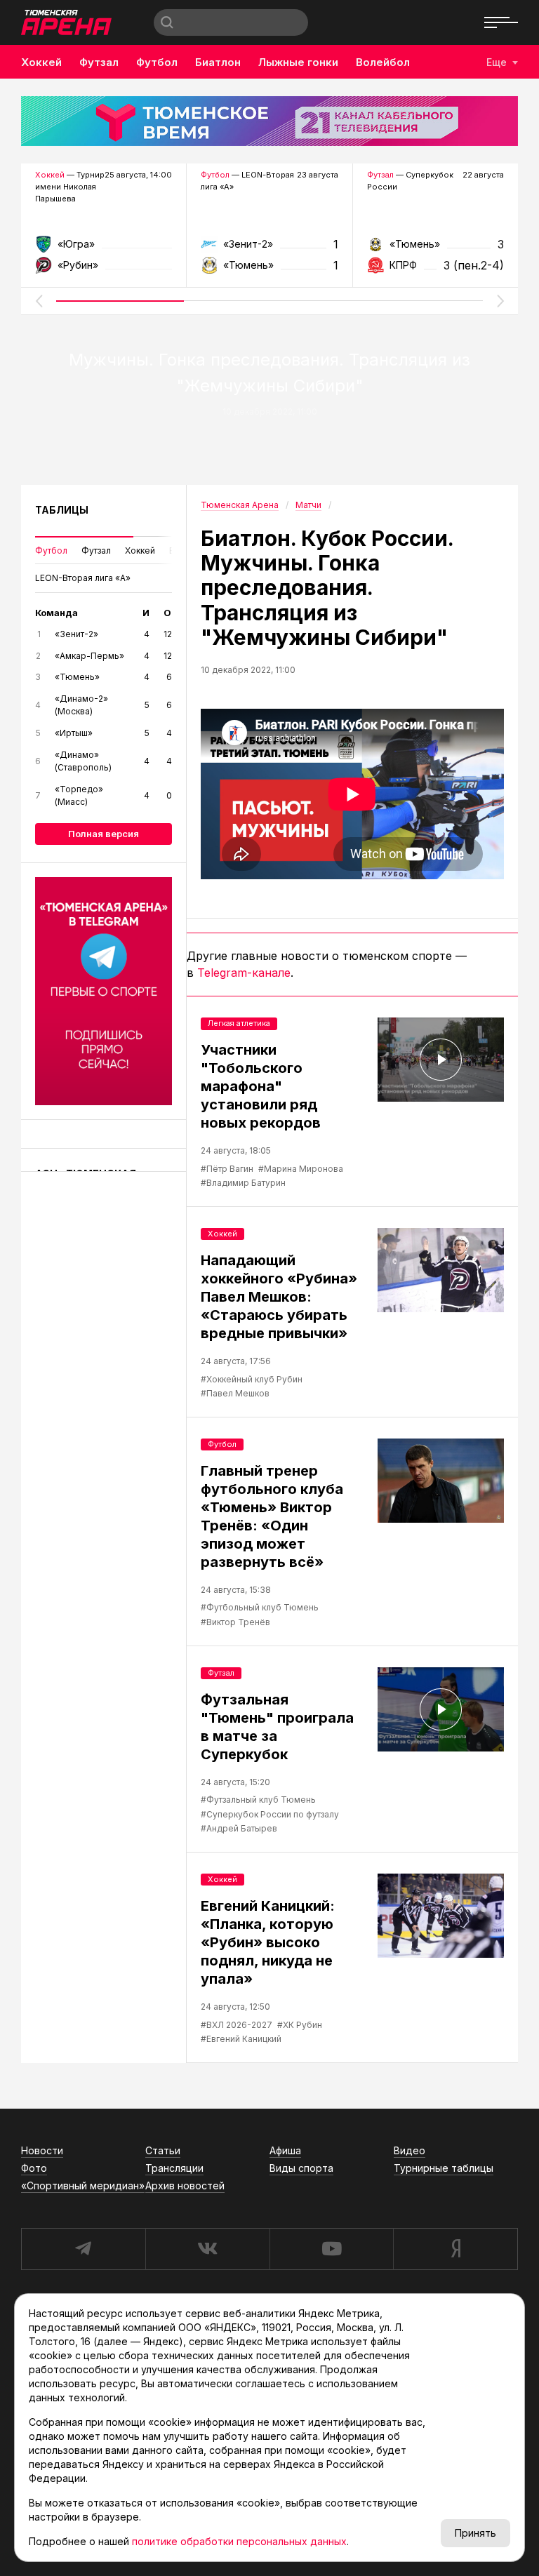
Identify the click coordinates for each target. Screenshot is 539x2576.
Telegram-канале (244, 973)
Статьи (163, 2150)
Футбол (157, 62)
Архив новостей (185, 2185)
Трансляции (174, 2168)
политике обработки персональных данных (239, 2541)
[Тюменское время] (269, 121)
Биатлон (218, 62)
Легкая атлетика (239, 1023)
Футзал (99, 62)
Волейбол (383, 62)
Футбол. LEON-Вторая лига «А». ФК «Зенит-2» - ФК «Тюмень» (269, 249)
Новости (42, 2150)
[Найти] (167, 22)
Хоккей (41, 62)
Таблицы (62, 510)
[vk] (207, 2249)
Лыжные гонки (298, 62)
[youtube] (332, 2249)
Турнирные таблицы (444, 2168)
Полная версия (104, 834)
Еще (497, 62)
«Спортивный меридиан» (83, 2185)
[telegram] (83, 2249)
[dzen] (455, 2249)
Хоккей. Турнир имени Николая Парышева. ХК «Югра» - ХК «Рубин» (104, 249)
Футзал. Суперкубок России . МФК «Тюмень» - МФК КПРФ (435, 249)
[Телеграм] (104, 991)
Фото (34, 2168)
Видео (410, 2150)
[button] (39, 301)
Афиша (285, 2150)
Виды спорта (301, 2168)
